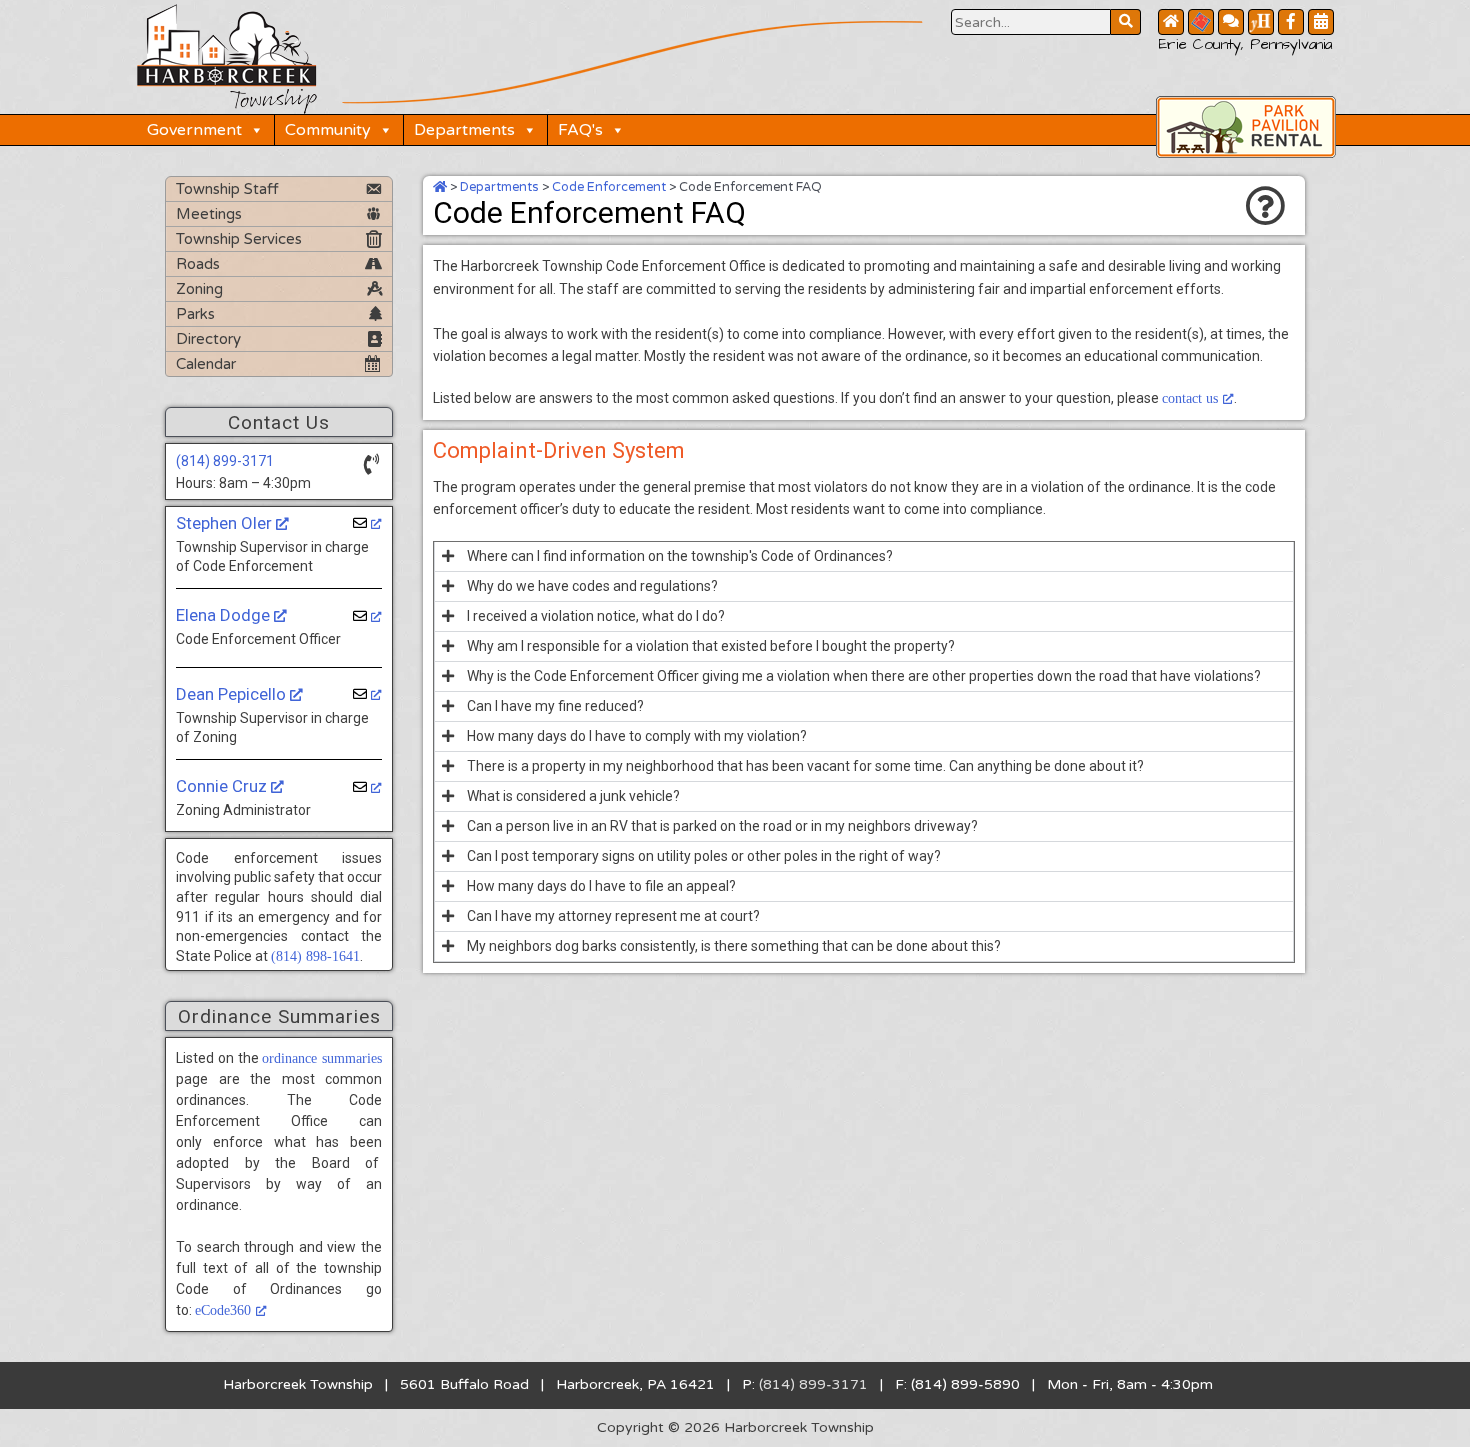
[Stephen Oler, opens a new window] (367, 523)
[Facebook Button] (1291, 22)
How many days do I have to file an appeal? (601, 886)
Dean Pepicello (233, 694)
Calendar (206, 364)
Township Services (239, 239)
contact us (1190, 398)
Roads (198, 264)
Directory (208, 339)
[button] (864, 556)
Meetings (209, 214)
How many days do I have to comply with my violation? (637, 736)
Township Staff (227, 189)
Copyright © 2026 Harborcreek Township (735, 1427)
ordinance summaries (322, 1058)
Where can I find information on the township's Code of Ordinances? (680, 556)
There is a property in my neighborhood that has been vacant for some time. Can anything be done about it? (805, 766)
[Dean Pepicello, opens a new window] (367, 694)
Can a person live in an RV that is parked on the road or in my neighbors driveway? (722, 826)
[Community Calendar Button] (1321, 22)
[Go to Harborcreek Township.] (440, 187)
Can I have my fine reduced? (555, 706)
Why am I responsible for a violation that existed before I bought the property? (711, 646)
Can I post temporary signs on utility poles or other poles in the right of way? (704, 856)
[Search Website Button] (1126, 22)
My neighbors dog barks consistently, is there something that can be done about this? (734, 946)
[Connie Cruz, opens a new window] (367, 787)
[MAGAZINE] (1261, 22)
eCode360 (223, 1310)
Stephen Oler (226, 523)
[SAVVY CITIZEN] (1201, 22)
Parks (195, 314)
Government (194, 130)
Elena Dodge (225, 615)
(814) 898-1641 (315, 956)
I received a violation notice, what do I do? (596, 616)
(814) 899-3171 (225, 461)
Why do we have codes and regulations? (592, 586)
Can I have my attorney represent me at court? (613, 916)
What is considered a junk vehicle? (573, 796)
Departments (464, 130)
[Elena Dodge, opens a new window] (367, 616)
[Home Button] (1171, 22)
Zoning (199, 289)
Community (328, 130)
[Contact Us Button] (1231, 22)
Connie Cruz (223, 786)
